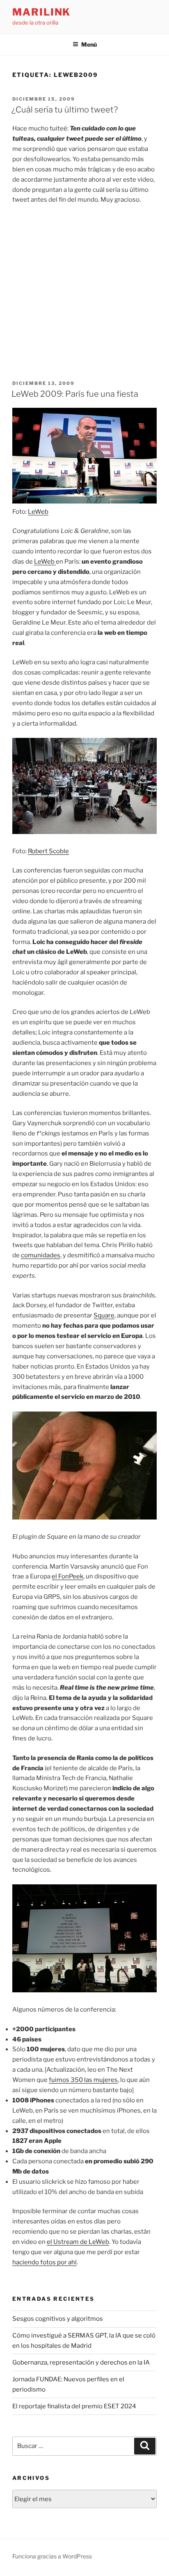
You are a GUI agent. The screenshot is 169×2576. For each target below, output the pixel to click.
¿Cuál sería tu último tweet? (65, 110)
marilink (41, 12)
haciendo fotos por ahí (45, 2262)
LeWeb (38, 512)
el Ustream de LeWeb (78, 2242)
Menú (89, 44)
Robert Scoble (48, 851)
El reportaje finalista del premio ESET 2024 (74, 2406)
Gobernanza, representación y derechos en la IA (81, 2362)
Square (104, 1315)
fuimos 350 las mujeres (83, 2080)
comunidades (41, 1255)
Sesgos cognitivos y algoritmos (58, 2319)
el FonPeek (67, 1576)
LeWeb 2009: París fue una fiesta (75, 394)
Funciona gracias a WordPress (52, 2556)
